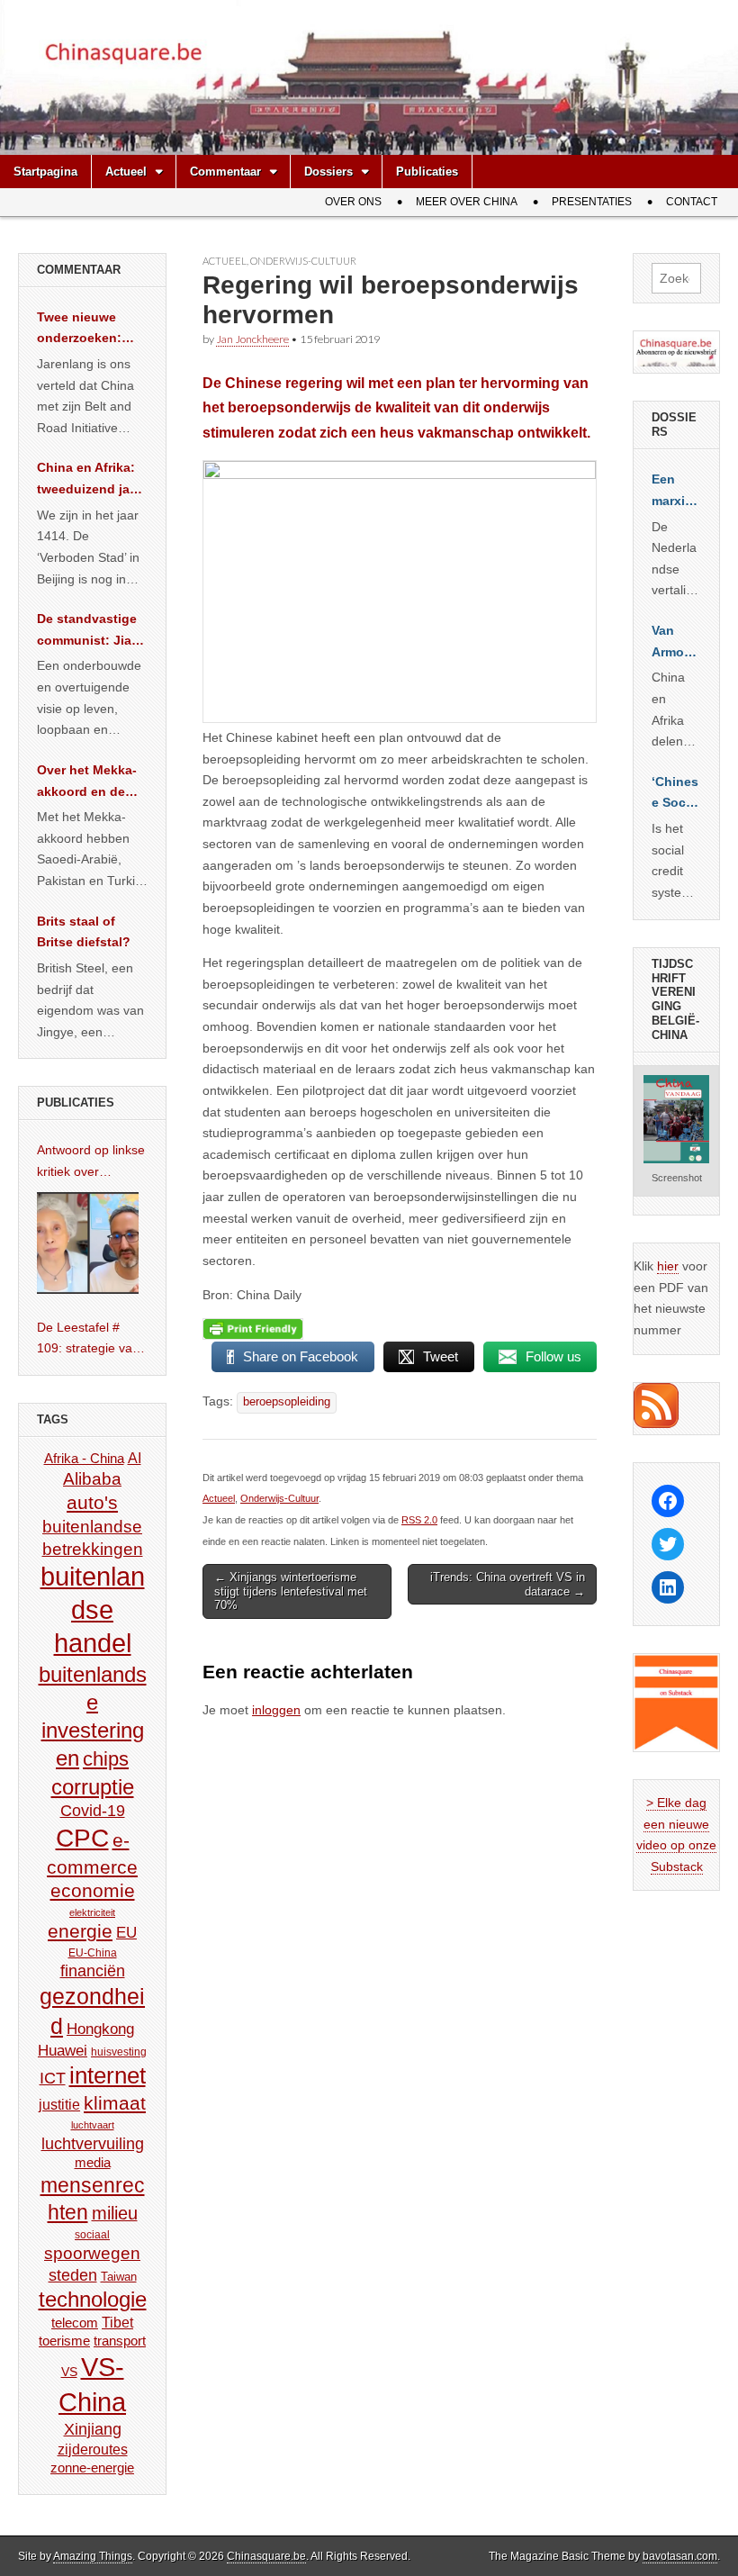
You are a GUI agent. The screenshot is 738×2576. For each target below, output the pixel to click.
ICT (53, 2078)
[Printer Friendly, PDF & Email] (253, 1329)
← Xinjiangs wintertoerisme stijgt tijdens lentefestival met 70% (291, 1591)
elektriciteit (92, 1912)
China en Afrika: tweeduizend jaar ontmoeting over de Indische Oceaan (89, 480)
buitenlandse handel (93, 1610)
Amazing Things (93, 2556)
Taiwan (119, 2277)
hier (668, 1266)
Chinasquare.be (266, 2556)
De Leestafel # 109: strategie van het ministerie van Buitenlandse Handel (88, 1340)
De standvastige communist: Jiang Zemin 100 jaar (92, 631)
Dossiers (328, 172)
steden (73, 2275)
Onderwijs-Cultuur (303, 261)
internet (108, 2075)
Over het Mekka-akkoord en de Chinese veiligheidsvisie (87, 782)
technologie (93, 2299)
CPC (82, 1838)
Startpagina (45, 172)
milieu (115, 2213)
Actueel (126, 172)
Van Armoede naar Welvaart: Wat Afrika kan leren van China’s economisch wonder (676, 643)
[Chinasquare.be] (369, 77)
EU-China (93, 1953)
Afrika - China (84, 1458)
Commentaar (225, 172)
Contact (692, 202)
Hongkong (100, 2029)
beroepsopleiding (287, 1402)
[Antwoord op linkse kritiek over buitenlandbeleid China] (88, 1243)
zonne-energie (92, 2468)
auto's (92, 1502)
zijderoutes (93, 2449)
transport (120, 2341)
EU (126, 1933)
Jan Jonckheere (252, 339)
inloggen (276, 1710)
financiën (93, 1971)
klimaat (115, 2103)
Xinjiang (93, 2429)
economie (93, 1890)
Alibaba (92, 1478)
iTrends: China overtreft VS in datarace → (508, 1584)
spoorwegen (92, 2253)
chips (106, 1759)
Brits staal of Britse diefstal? (84, 932)
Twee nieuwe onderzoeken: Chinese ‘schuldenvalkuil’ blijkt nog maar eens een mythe (89, 330)
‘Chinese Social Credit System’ (676, 794)
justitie (59, 2105)
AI (135, 1458)
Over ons (353, 202)
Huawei (63, 2051)
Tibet (117, 2323)
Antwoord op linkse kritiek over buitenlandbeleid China (91, 1162)
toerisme (64, 2341)
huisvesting (119, 2052)
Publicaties (427, 172)
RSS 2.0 (419, 1520)
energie (80, 1931)
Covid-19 (93, 1811)
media (93, 2162)
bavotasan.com (680, 2556)
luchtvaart (93, 2125)
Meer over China (467, 202)
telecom (75, 2323)
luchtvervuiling (93, 2143)
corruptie (93, 1787)
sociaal (92, 2235)
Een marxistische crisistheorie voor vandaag (676, 492)
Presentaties (592, 202)
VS (69, 2372)
